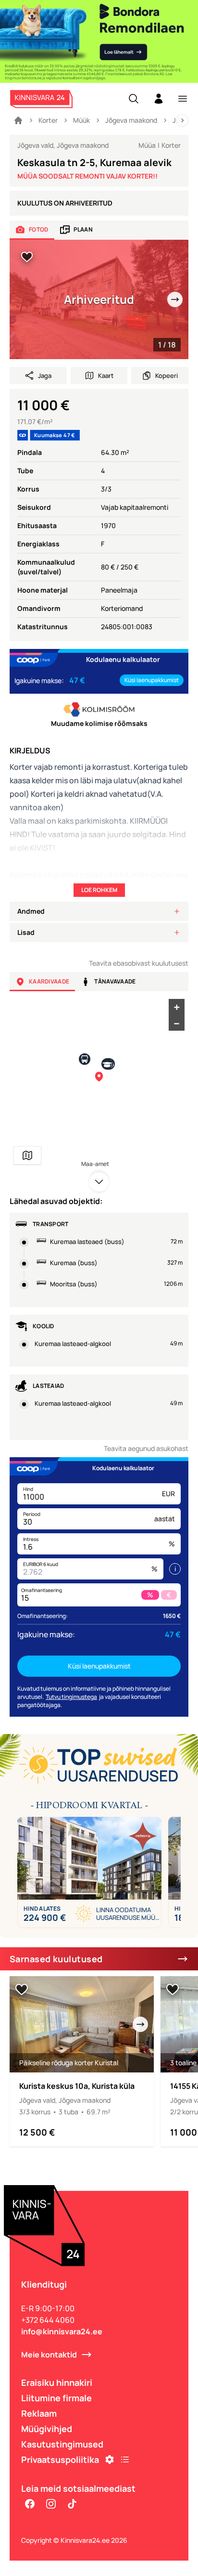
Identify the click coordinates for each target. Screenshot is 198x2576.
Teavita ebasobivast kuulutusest (139, 963)
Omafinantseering (42, 1590)
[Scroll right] (182, 120)
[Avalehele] (18, 120)
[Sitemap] (125, 2459)
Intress (31, 1539)
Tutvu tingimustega (71, 1697)
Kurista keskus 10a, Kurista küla (77, 2086)
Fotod (39, 229)
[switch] (27, 257)
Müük (81, 120)
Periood (32, 1514)
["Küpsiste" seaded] (110, 2459)
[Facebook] (30, 2504)
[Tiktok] (72, 2504)
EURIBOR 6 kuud (41, 1564)
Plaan (83, 229)
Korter (48, 120)
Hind (28, 1489)
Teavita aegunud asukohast (146, 1448)
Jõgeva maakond (131, 120)
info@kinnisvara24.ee (62, 2331)
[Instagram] (51, 2504)
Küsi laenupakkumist (152, 680)
